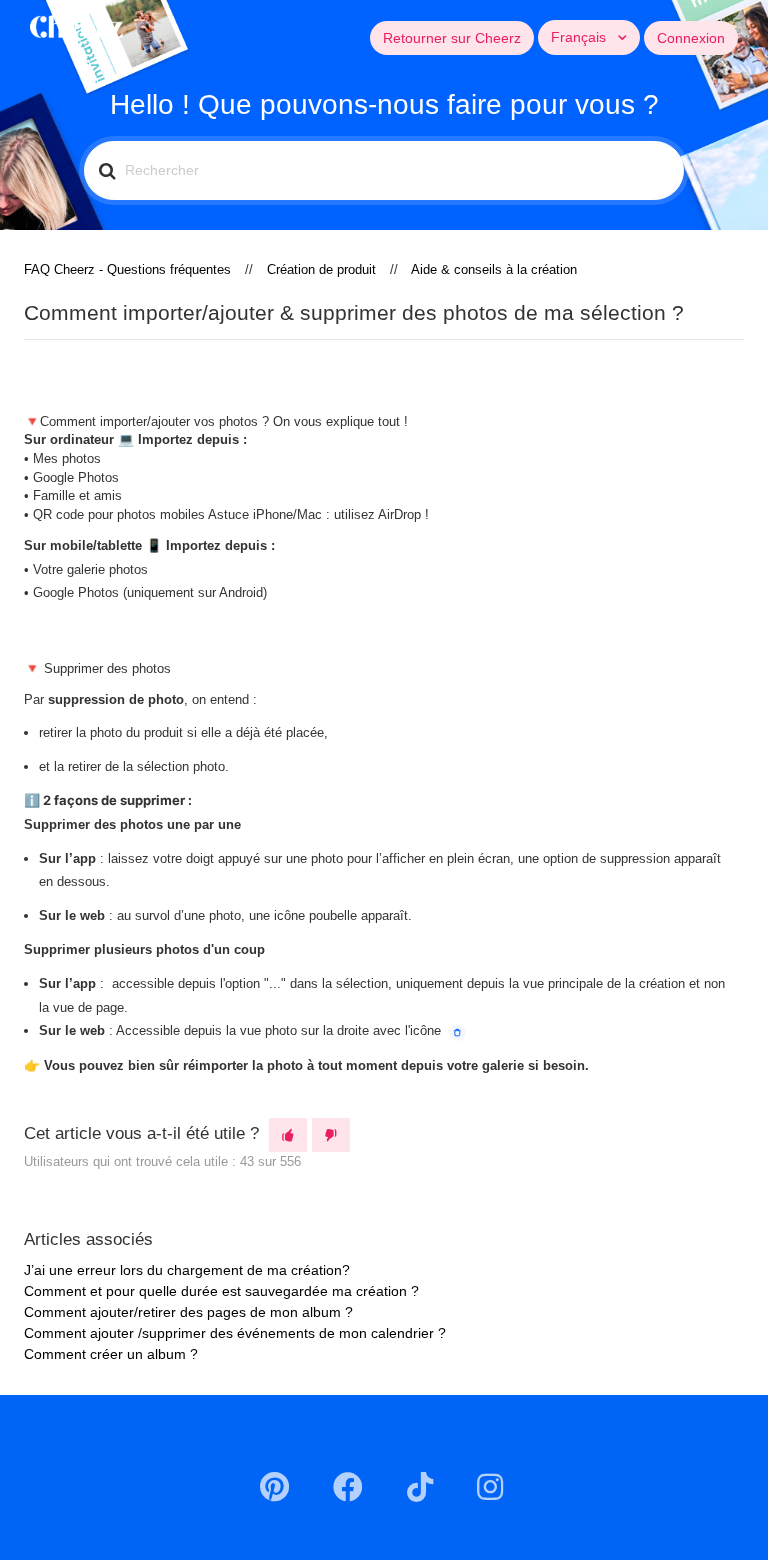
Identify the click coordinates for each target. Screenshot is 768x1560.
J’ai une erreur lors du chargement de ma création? (187, 1270)
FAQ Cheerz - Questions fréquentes (127, 269)
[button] (288, 1135)
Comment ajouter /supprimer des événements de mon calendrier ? (235, 1333)
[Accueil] (76, 25)
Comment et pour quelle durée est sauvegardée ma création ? (221, 1291)
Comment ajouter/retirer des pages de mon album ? (188, 1312)
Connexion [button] (691, 38)
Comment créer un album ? (111, 1354)
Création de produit (321, 269)
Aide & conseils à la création (494, 269)
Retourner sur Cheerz (452, 38)
